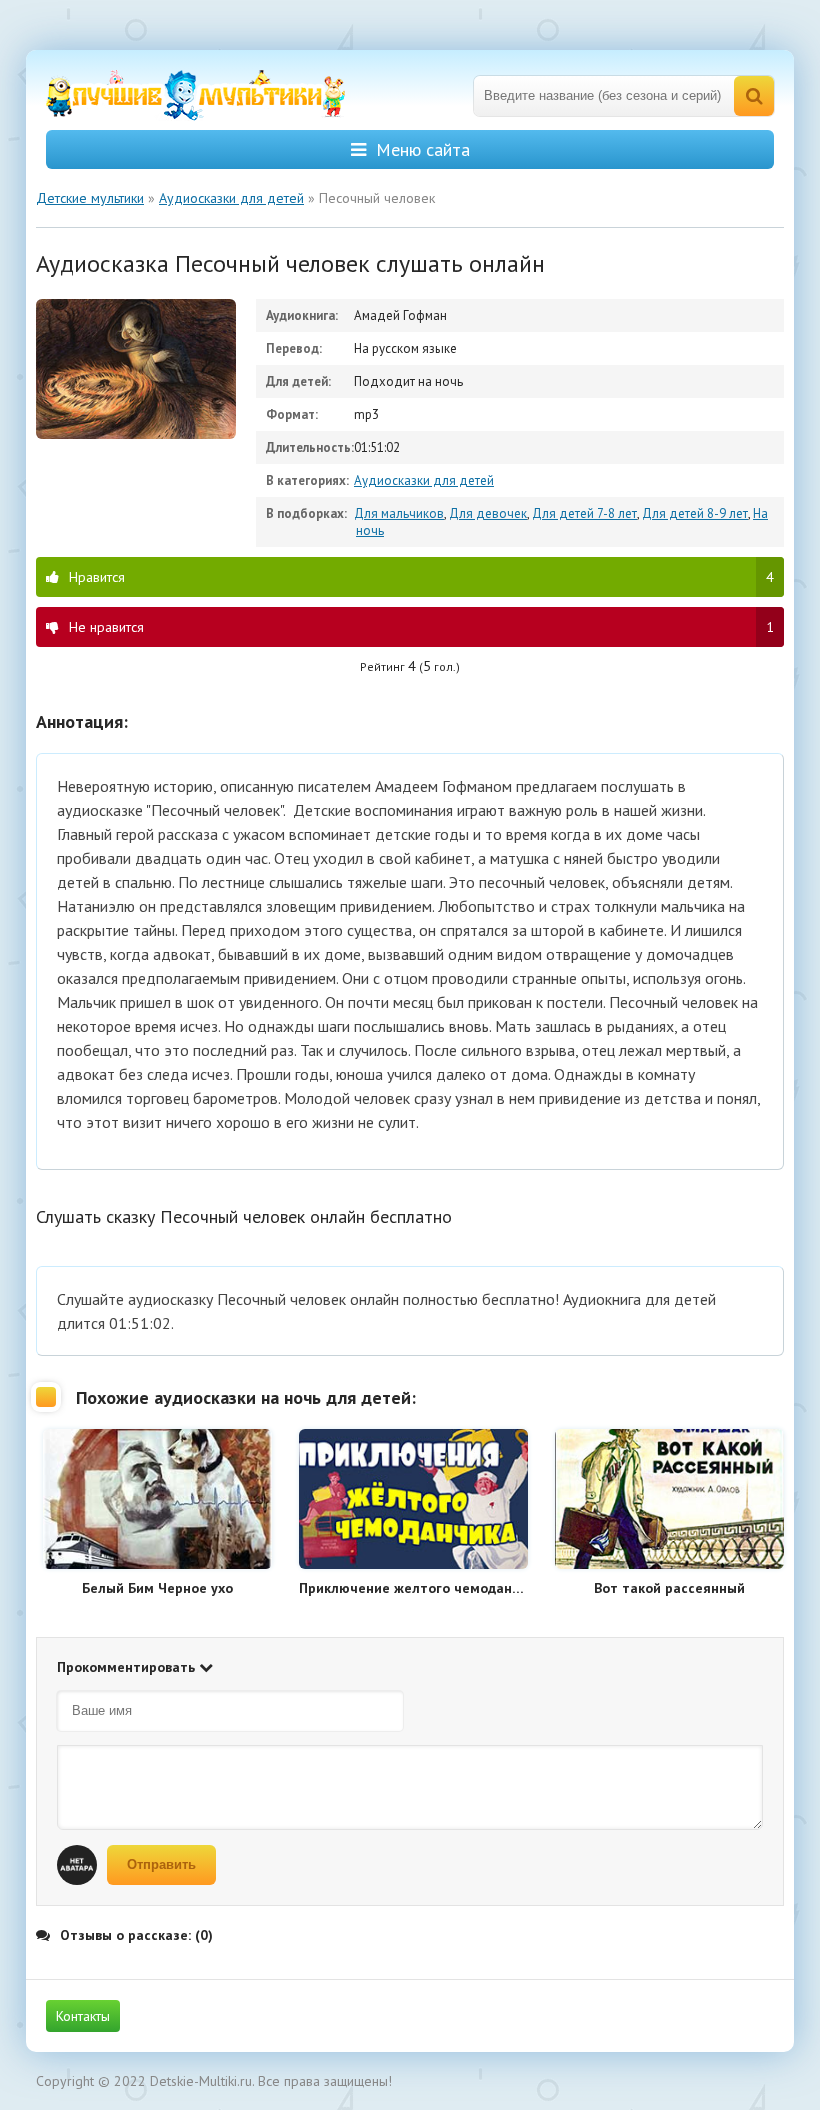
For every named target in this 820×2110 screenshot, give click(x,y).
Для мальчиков (399, 513)
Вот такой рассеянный (669, 1588)
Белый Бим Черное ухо (157, 1588)
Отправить (161, 1864)
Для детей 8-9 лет (695, 513)
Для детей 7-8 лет (584, 513)
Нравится (421, 577)
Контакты (83, 2016)
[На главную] (196, 95)
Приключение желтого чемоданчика (413, 1588)
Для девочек (488, 513)
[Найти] (754, 96)
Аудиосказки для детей (424, 480)
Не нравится (421, 627)
